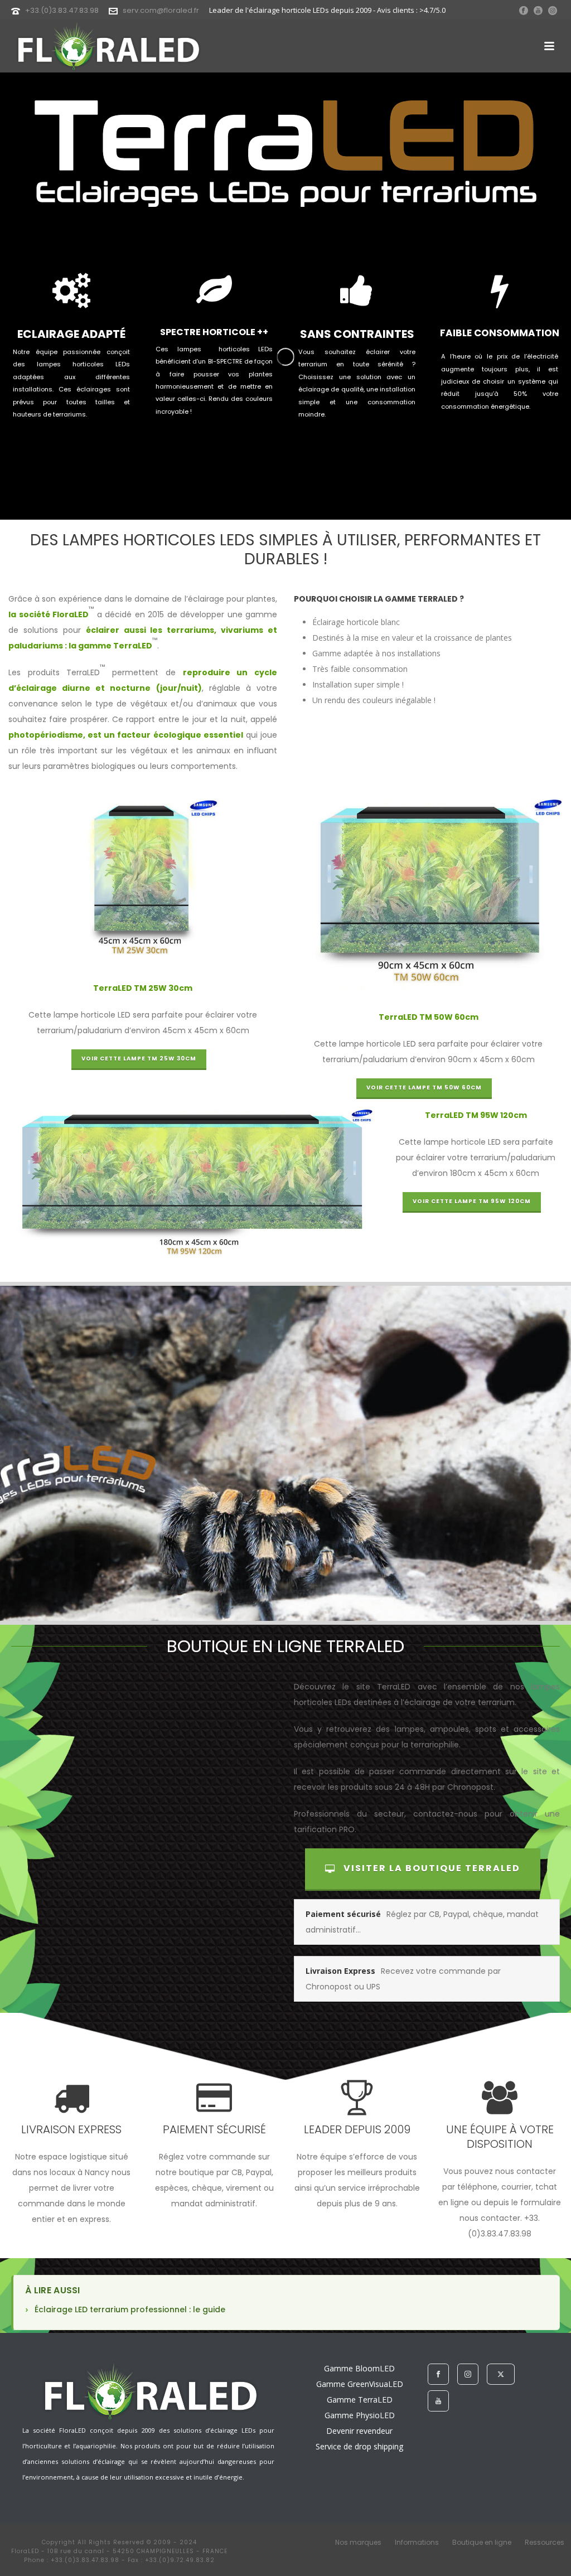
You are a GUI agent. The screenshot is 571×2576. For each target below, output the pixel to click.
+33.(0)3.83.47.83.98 (62, 10)
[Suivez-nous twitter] (501, 2374)
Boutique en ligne (482, 2543)
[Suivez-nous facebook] (438, 2374)
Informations (417, 2543)
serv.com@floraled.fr (161, 10)
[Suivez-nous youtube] (438, 2401)
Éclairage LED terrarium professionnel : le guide (130, 2309)
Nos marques (358, 2543)
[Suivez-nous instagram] (468, 2374)
